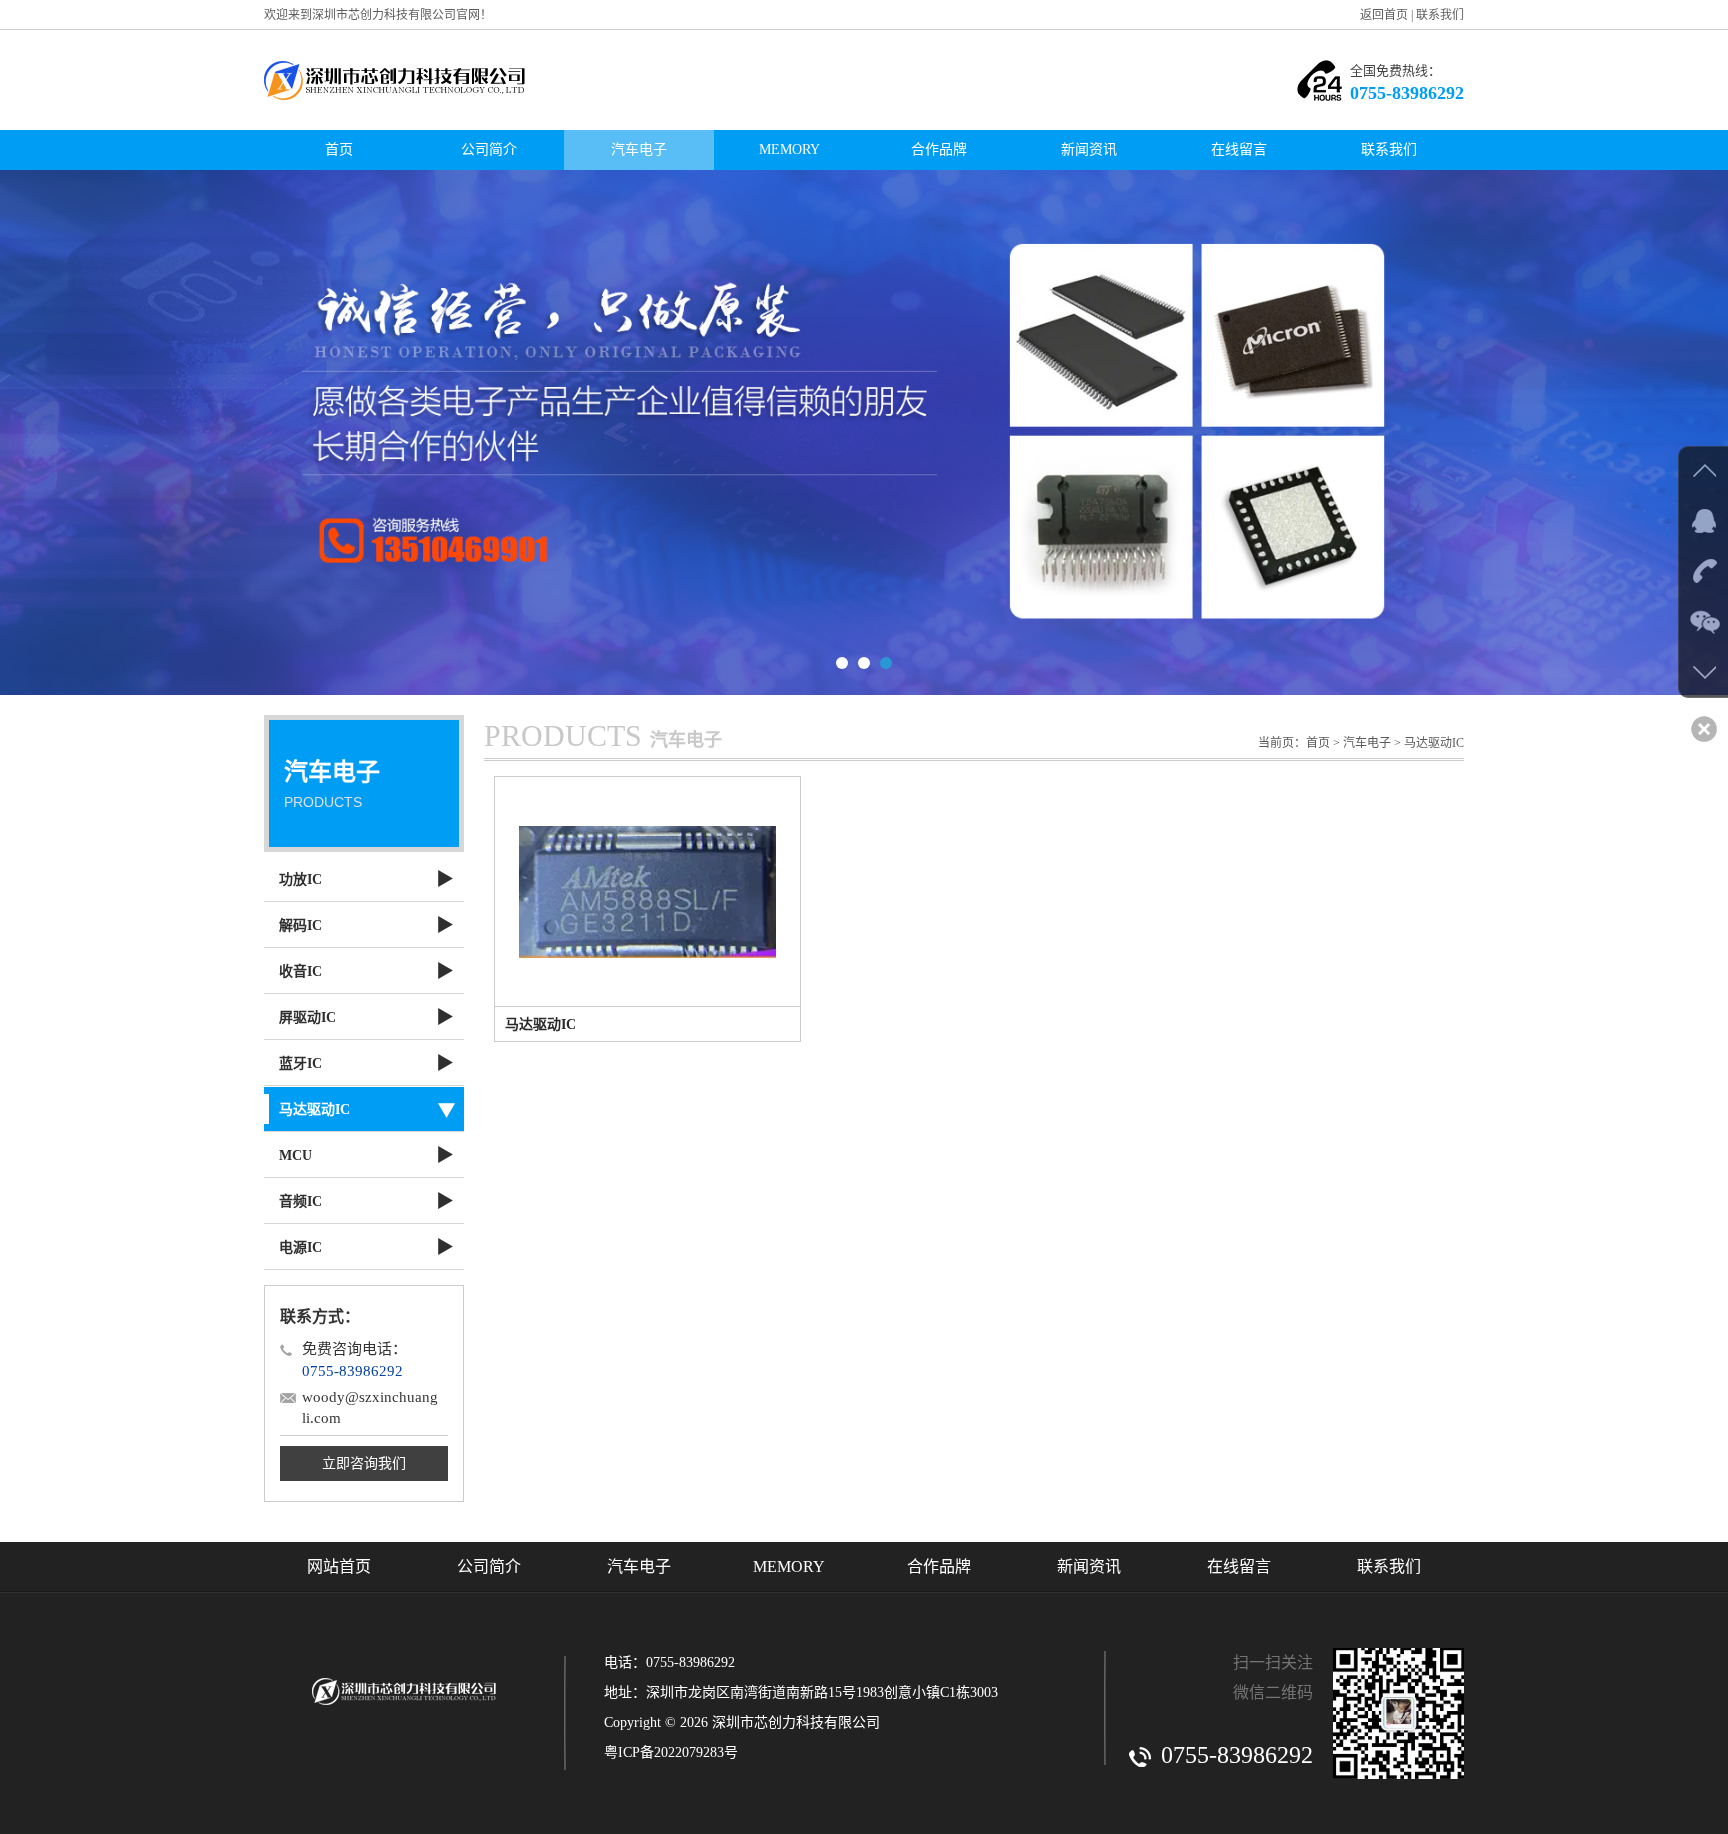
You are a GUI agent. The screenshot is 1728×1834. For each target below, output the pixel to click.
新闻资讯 (1089, 149)
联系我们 (1440, 15)
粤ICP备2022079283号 (671, 1752)
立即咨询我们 (364, 1463)
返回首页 (1384, 15)
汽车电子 (639, 149)
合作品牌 (939, 149)
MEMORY (789, 149)
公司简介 (489, 149)
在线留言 (1239, 149)
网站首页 (339, 1566)
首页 (339, 149)
